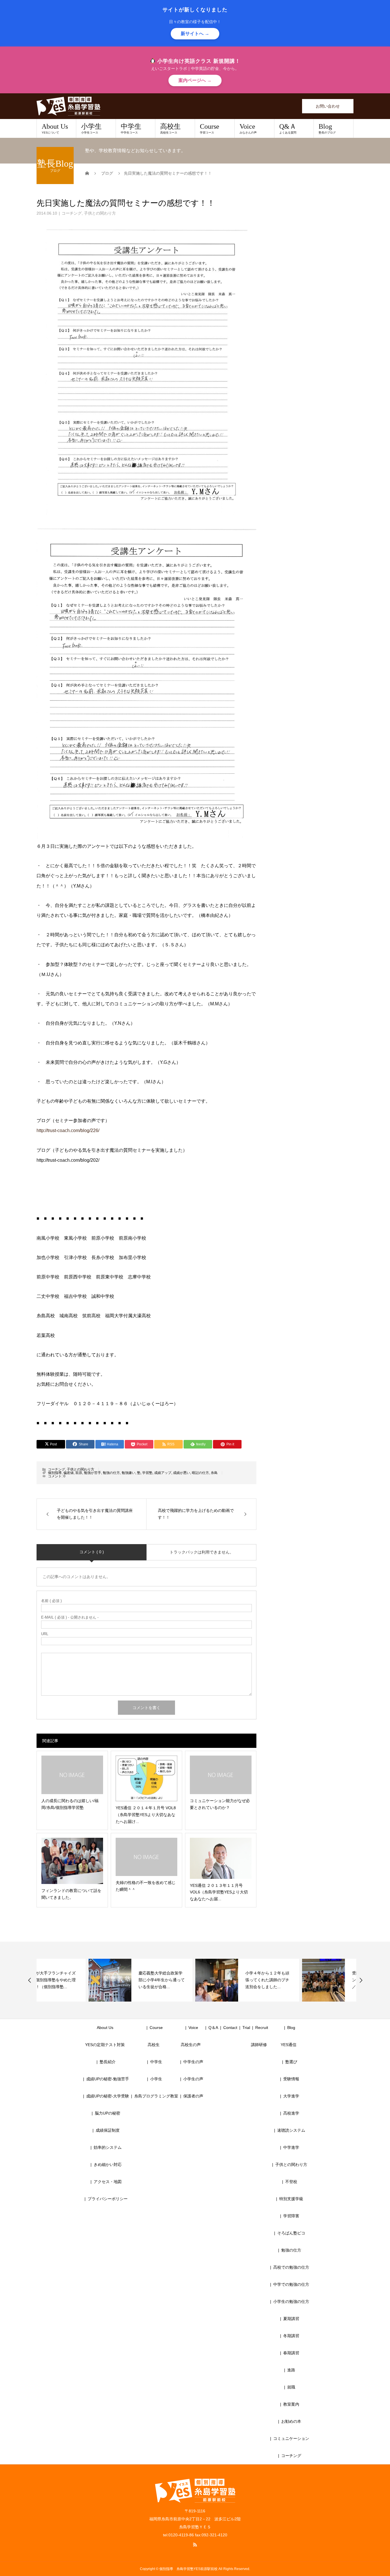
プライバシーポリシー (108, 2199)
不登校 (291, 2182)
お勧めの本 (291, 2421)
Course (210, 128)
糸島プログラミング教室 (156, 2096)
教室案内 (291, 2404)
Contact (230, 2028)
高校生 (170, 128)
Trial (246, 2028)
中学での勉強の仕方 (291, 2284)
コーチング (72, 213)
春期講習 (291, 2353)
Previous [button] (30, 1980)
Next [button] (361, 1980)
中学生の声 (193, 2062)
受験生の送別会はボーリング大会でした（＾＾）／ (322, 1980)
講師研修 (259, 2045)
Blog (327, 128)
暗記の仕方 (200, 1473)
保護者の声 (193, 2096)
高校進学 (291, 2113)
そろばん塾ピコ (291, 2233)
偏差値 (69, 1473)
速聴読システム (291, 2130)
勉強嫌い (128, 1473)
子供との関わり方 (100, 213)
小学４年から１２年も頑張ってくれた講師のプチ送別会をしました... (215, 1980)
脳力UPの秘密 (107, 2113)
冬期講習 (291, 2336)
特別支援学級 (291, 2199)
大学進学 (291, 2096)
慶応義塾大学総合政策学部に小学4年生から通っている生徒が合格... (110, 1980)
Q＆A (213, 2028)
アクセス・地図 (108, 2182)
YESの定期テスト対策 (105, 2045)
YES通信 (289, 2045)
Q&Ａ (288, 128)
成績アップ (163, 1473)
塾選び (291, 2062)
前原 (79, 1473)
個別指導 (55, 1473)
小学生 (91, 128)
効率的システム (108, 2147)
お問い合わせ (328, 106)
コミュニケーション (291, 2438)
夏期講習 (291, 2319)
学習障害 (291, 2216)
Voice (248, 128)
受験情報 (291, 2079)
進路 (291, 2370)
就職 (291, 2387)
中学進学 (291, 2147)
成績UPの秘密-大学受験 (108, 2096)
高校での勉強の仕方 (291, 2267)
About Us (55, 128)
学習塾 (147, 1473)
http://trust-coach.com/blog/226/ (68, 1130)
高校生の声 (191, 2045)
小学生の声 (193, 2079)
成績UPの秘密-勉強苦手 (108, 2079)
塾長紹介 (108, 2062)
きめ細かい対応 (108, 2165)
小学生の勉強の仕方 (291, 2301)
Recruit (262, 2028)
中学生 (131, 128)
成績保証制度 (108, 2130)
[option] (89, 1980)
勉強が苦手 (93, 1473)
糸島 (214, 1473)
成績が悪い (182, 1473)
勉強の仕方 (111, 1473)
